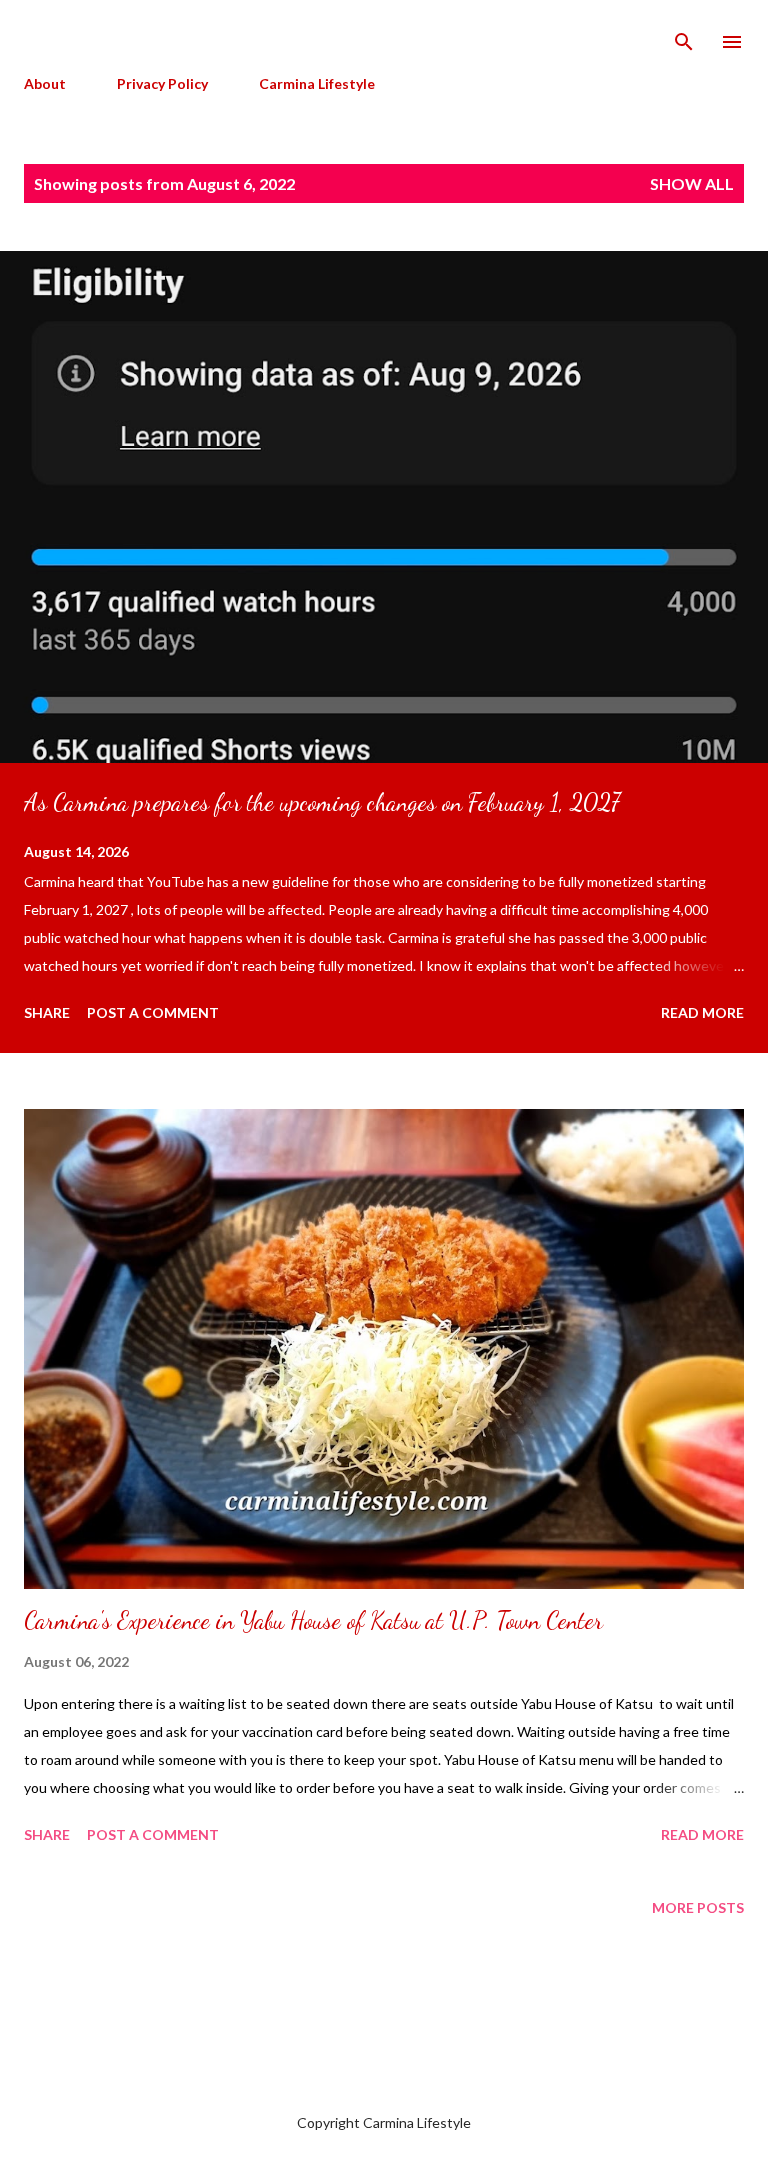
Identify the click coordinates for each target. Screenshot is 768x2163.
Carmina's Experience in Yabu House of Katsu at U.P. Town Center (313, 1620)
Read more (702, 1012)
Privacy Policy (162, 83)
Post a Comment (153, 1012)
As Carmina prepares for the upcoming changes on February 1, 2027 (322, 802)
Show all (692, 183)
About (45, 83)
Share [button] (47, 1012)
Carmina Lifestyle (317, 83)
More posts (698, 1907)
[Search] (684, 36)
